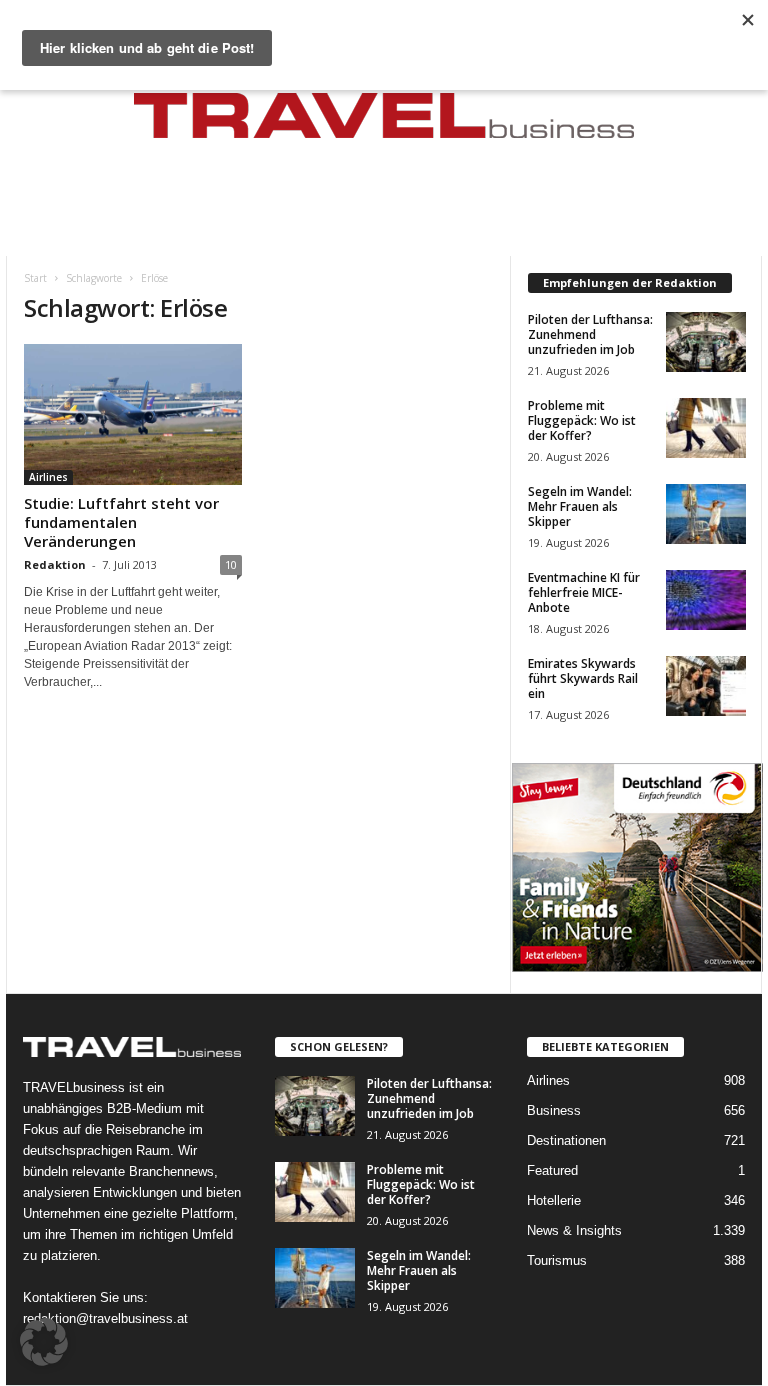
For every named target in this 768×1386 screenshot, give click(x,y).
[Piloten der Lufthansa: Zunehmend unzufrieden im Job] (706, 342)
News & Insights (574, 1230)
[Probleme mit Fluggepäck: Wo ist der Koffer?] (706, 428)
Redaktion (55, 564)
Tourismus (557, 1260)
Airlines (48, 477)
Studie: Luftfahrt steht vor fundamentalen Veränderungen (121, 522)
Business (554, 1110)
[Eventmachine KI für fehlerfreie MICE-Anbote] (706, 600)
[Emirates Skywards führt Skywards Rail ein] (706, 686)
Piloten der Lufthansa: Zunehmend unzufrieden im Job (590, 334)
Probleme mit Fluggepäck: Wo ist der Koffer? (582, 420)
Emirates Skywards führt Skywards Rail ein (583, 678)
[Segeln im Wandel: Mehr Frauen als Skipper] (706, 514)
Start (35, 278)
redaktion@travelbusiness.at (105, 1318)
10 (231, 564)
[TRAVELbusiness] (384, 122)
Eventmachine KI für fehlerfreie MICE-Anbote (584, 592)
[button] (44, 1342)
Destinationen (566, 1140)
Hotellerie (554, 1200)
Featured (552, 1170)
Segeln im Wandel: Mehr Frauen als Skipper (580, 506)
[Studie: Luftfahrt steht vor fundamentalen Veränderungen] (133, 414)
